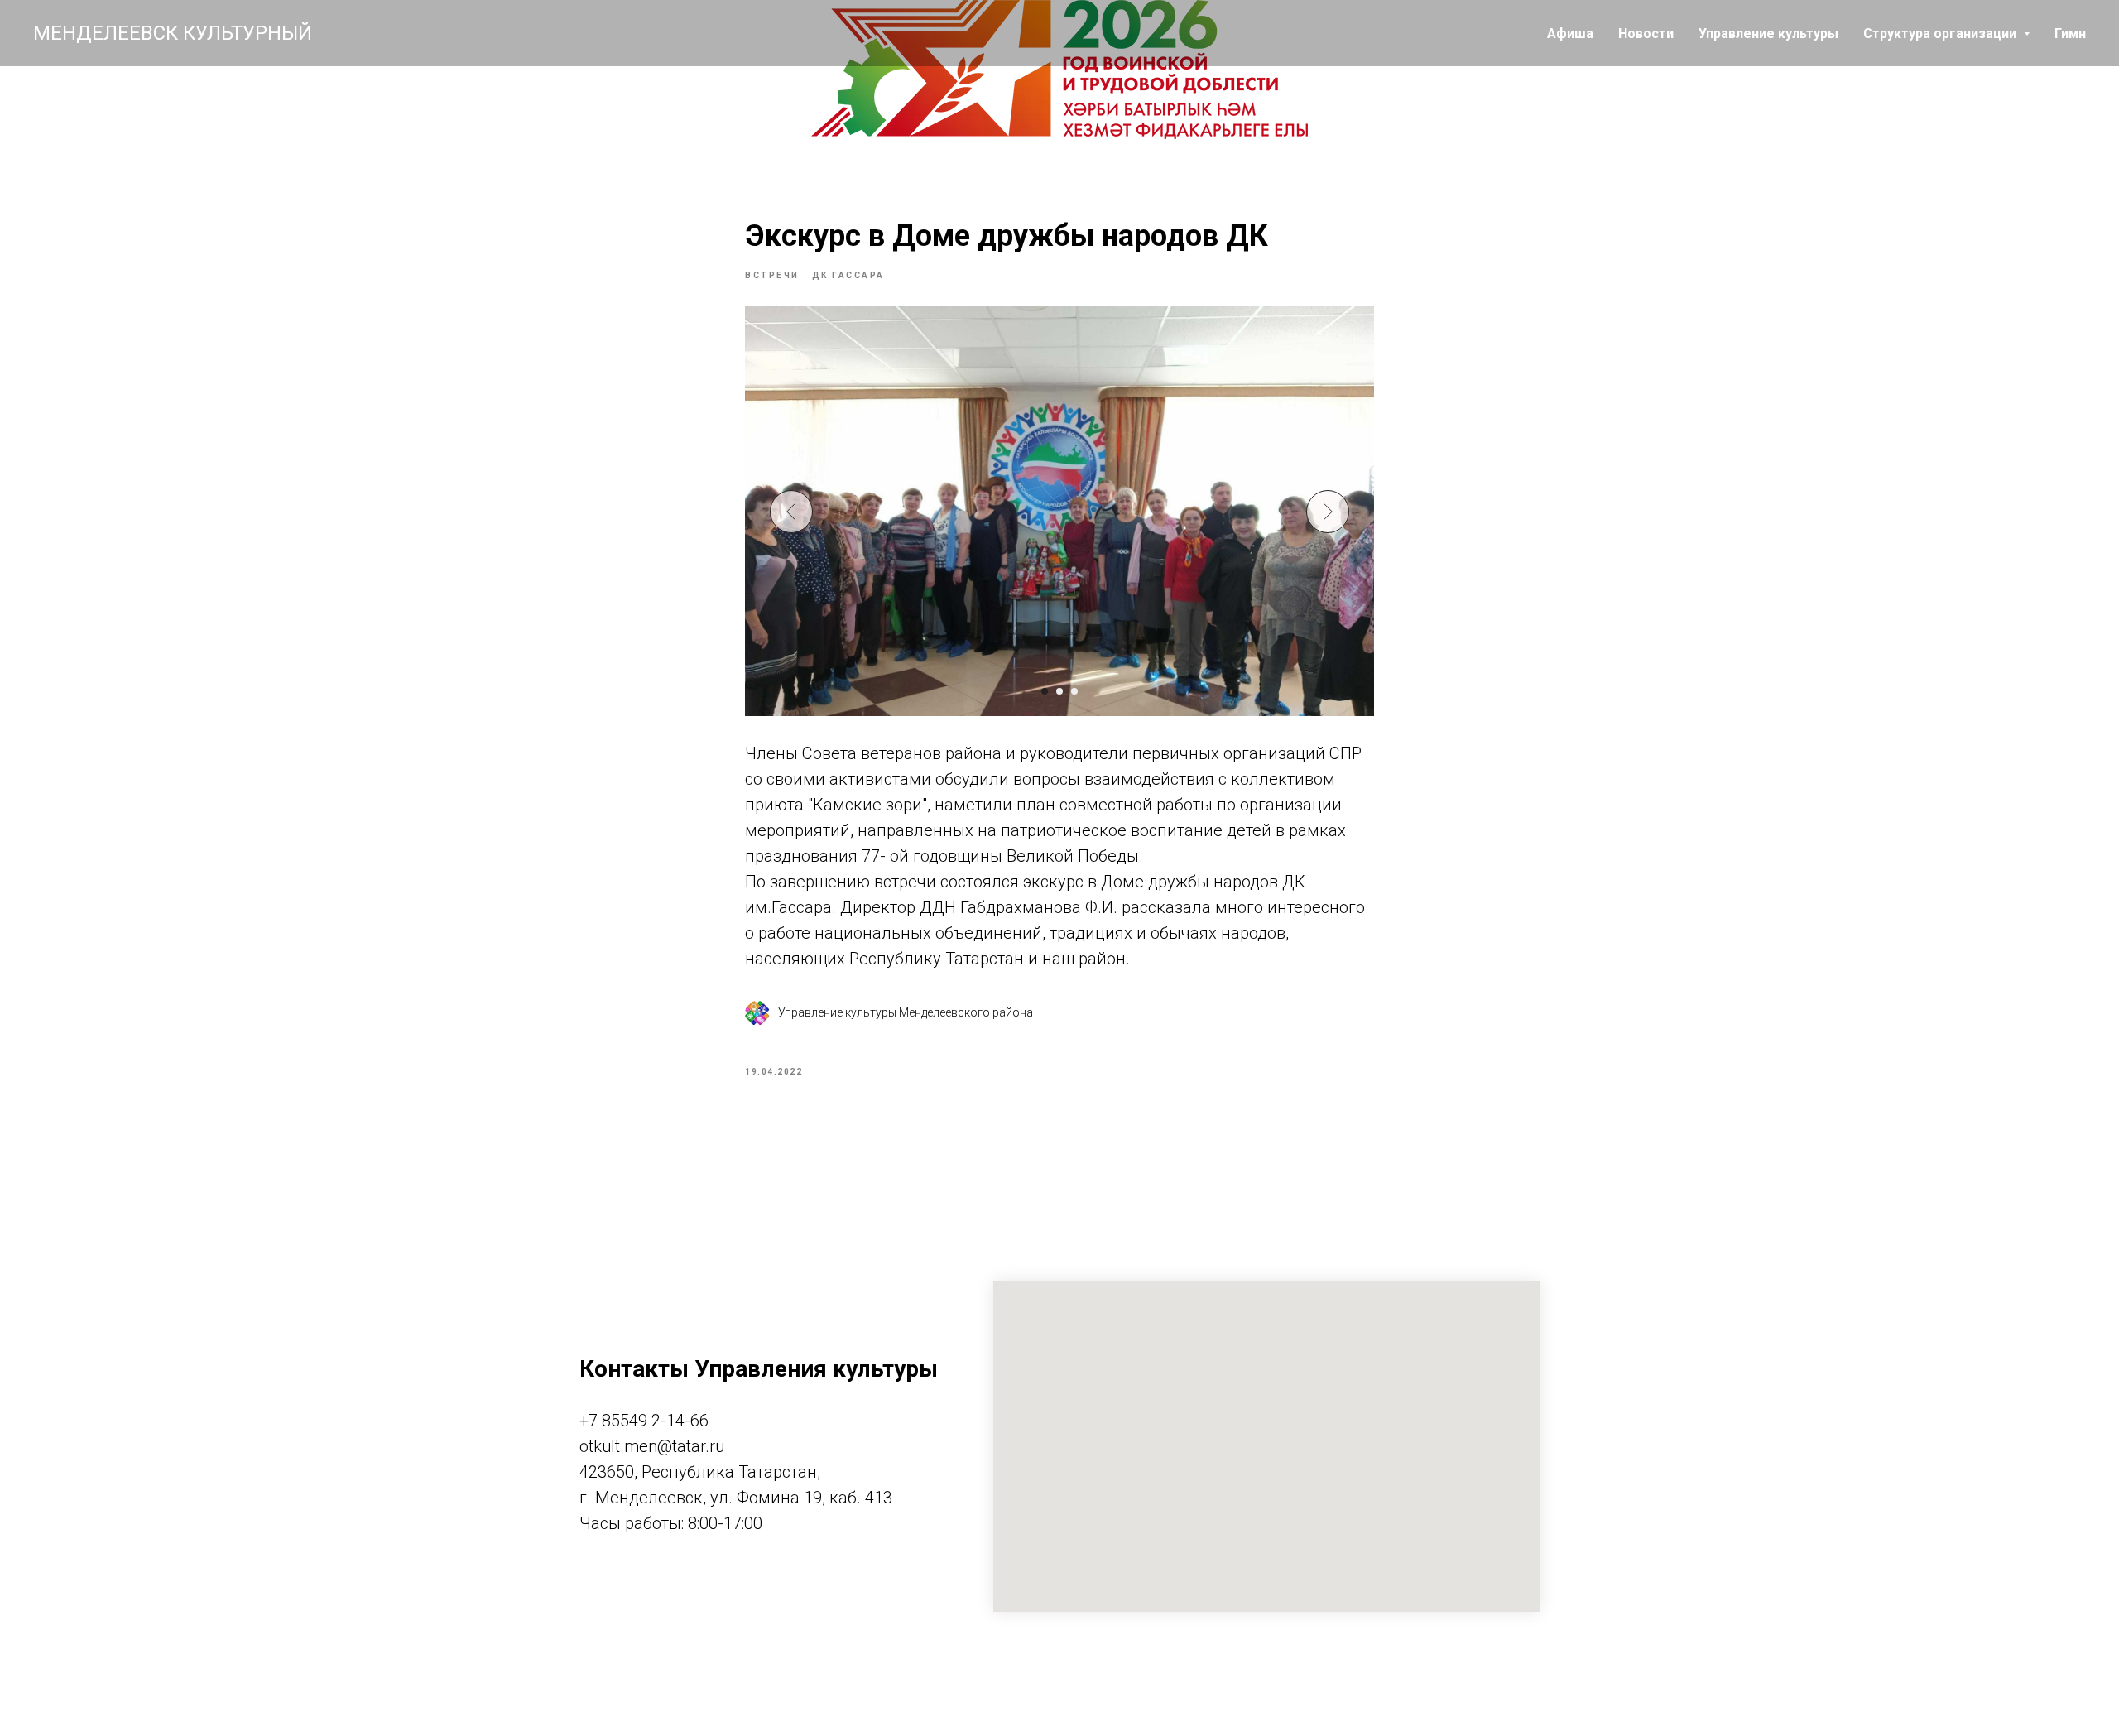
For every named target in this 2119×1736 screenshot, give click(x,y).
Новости (1646, 34)
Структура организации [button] (1941, 34)
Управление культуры (1768, 34)
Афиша (1570, 34)
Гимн (2070, 34)
